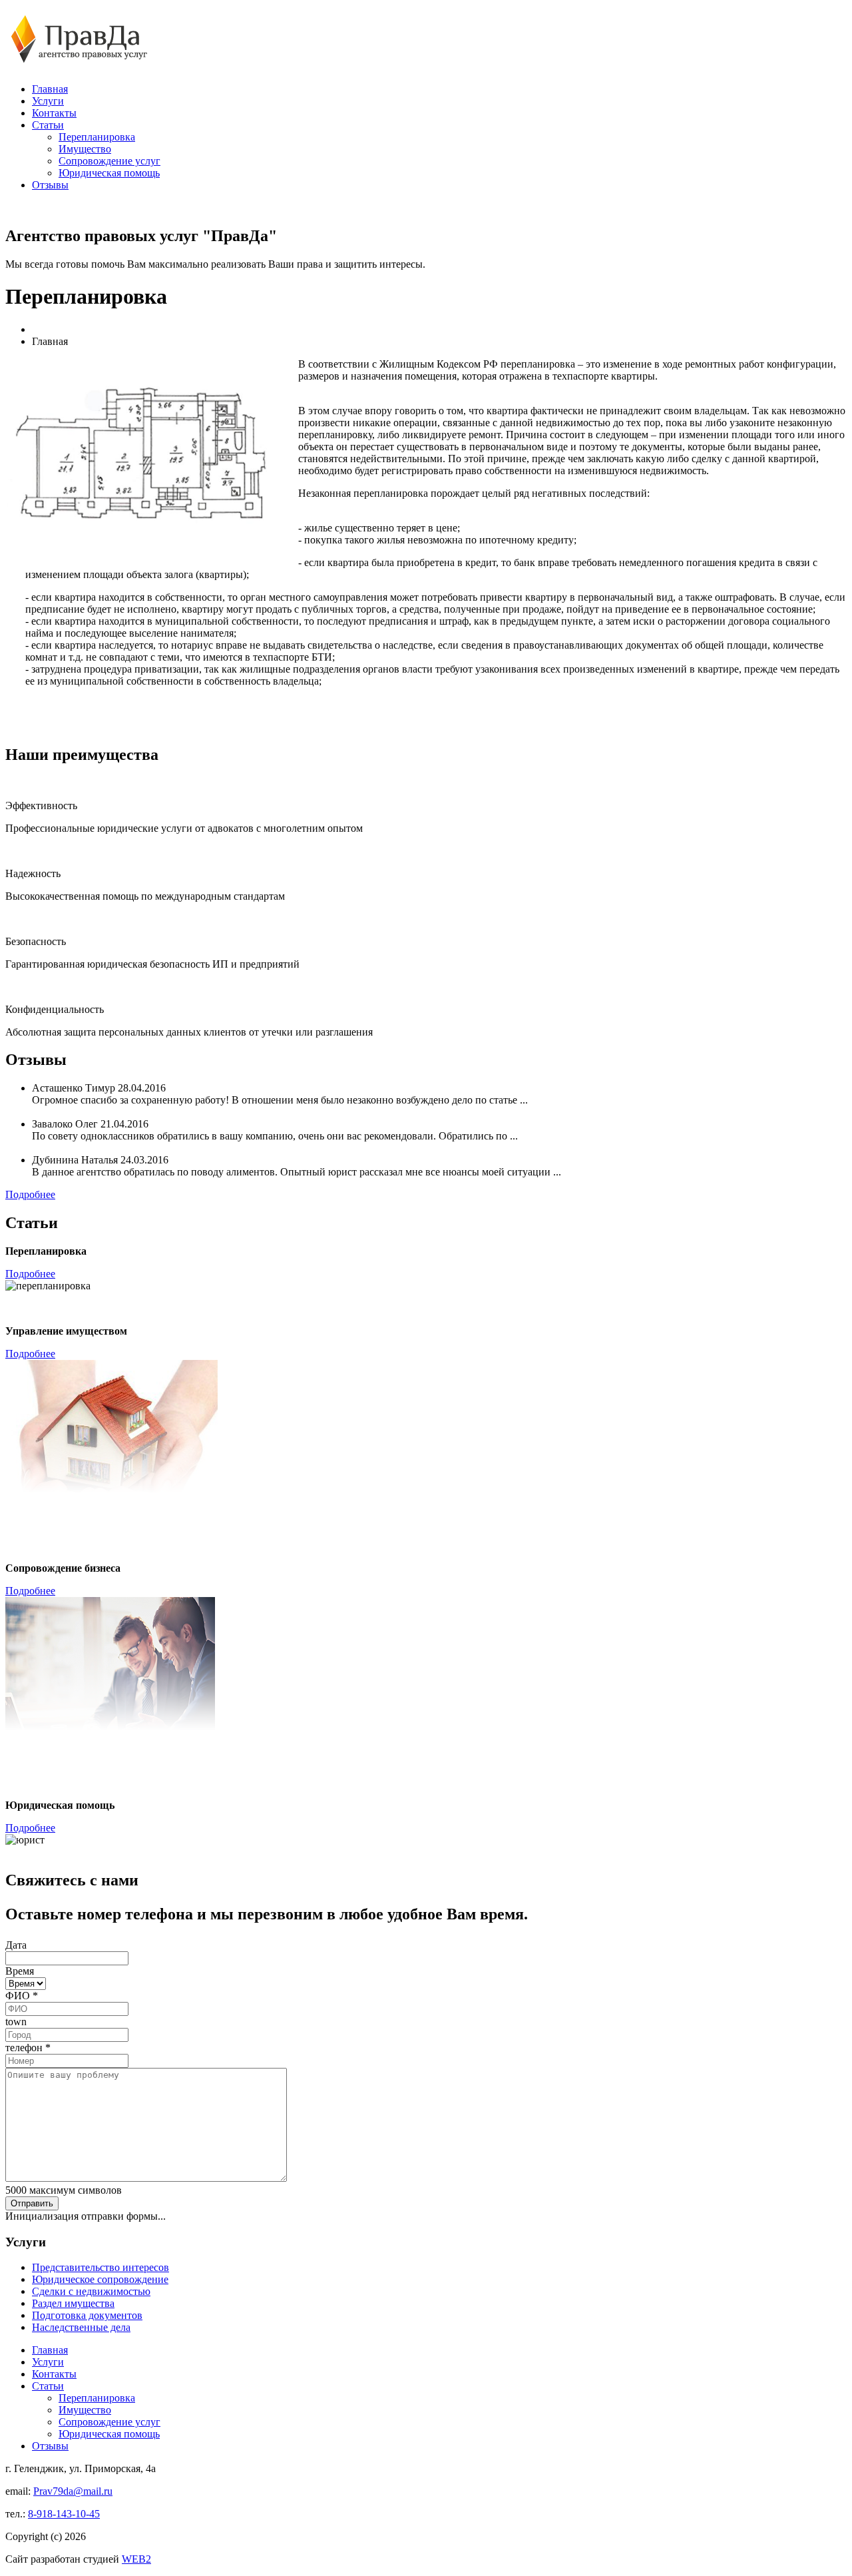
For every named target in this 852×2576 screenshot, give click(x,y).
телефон (28, 2048)
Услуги (48, 101)
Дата (16, 1945)
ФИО (22, 1996)
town (16, 2022)
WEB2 (136, 2559)
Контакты (54, 113)
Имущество (85, 149)
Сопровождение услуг (109, 161)
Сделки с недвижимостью (91, 2291)
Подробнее (30, 1194)
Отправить (32, 2203)
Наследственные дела (81, 2327)
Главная (50, 89)
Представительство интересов (101, 2267)
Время (20, 1971)
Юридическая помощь (109, 173)
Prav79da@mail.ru (73, 2491)
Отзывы (50, 185)
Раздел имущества (73, 2303)
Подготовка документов (87, 2315)
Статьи (48, 125)
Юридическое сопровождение (100, 2279)
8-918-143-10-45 (64, 2514)
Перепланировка (97, 137)
